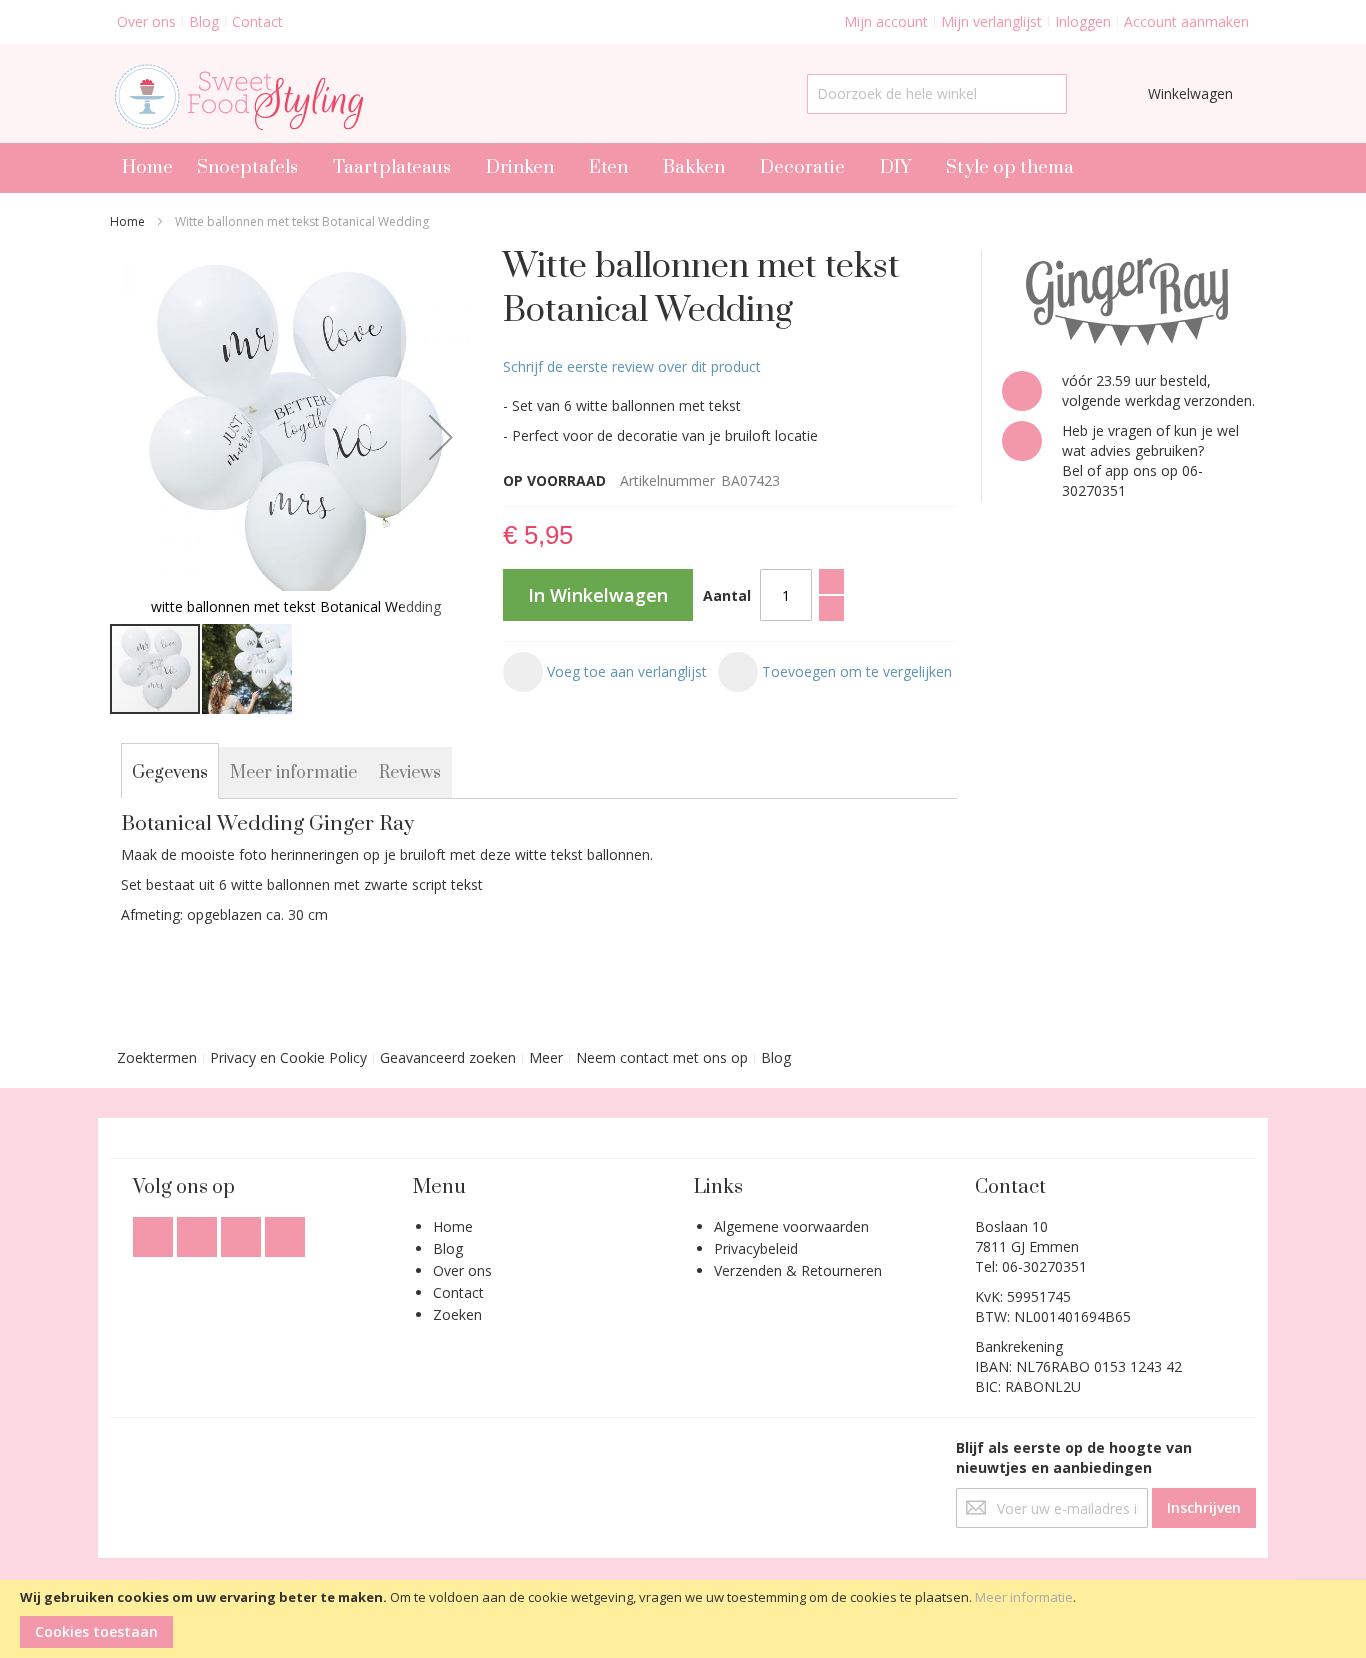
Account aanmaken (1186, 21)
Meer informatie (1024, 1597)
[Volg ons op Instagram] (243, 1231)
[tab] (170, 773)
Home (127, 221)
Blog (204, 21)
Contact (257, 21)
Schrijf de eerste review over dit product (632, 366)
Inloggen (1083, 21)
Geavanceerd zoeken (448, 1057)
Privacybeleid (756, 1248)
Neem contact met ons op (662, 1057)
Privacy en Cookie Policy (288, 1057)
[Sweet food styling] (236, 93)
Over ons (146, 21)
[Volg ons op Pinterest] (285, 1231)
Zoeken (457, 1314)
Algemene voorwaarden (791, 1226)
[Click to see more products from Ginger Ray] (1129, 301)
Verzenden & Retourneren (798, 1270)
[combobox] (937, 94)
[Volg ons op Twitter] (199, 1231)
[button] (441, 436)
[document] (683, 1619)
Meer (546, 1057)
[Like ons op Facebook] (155, 1231)
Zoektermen (157, 1057)
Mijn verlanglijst (991, 21)
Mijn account (886, 21)
